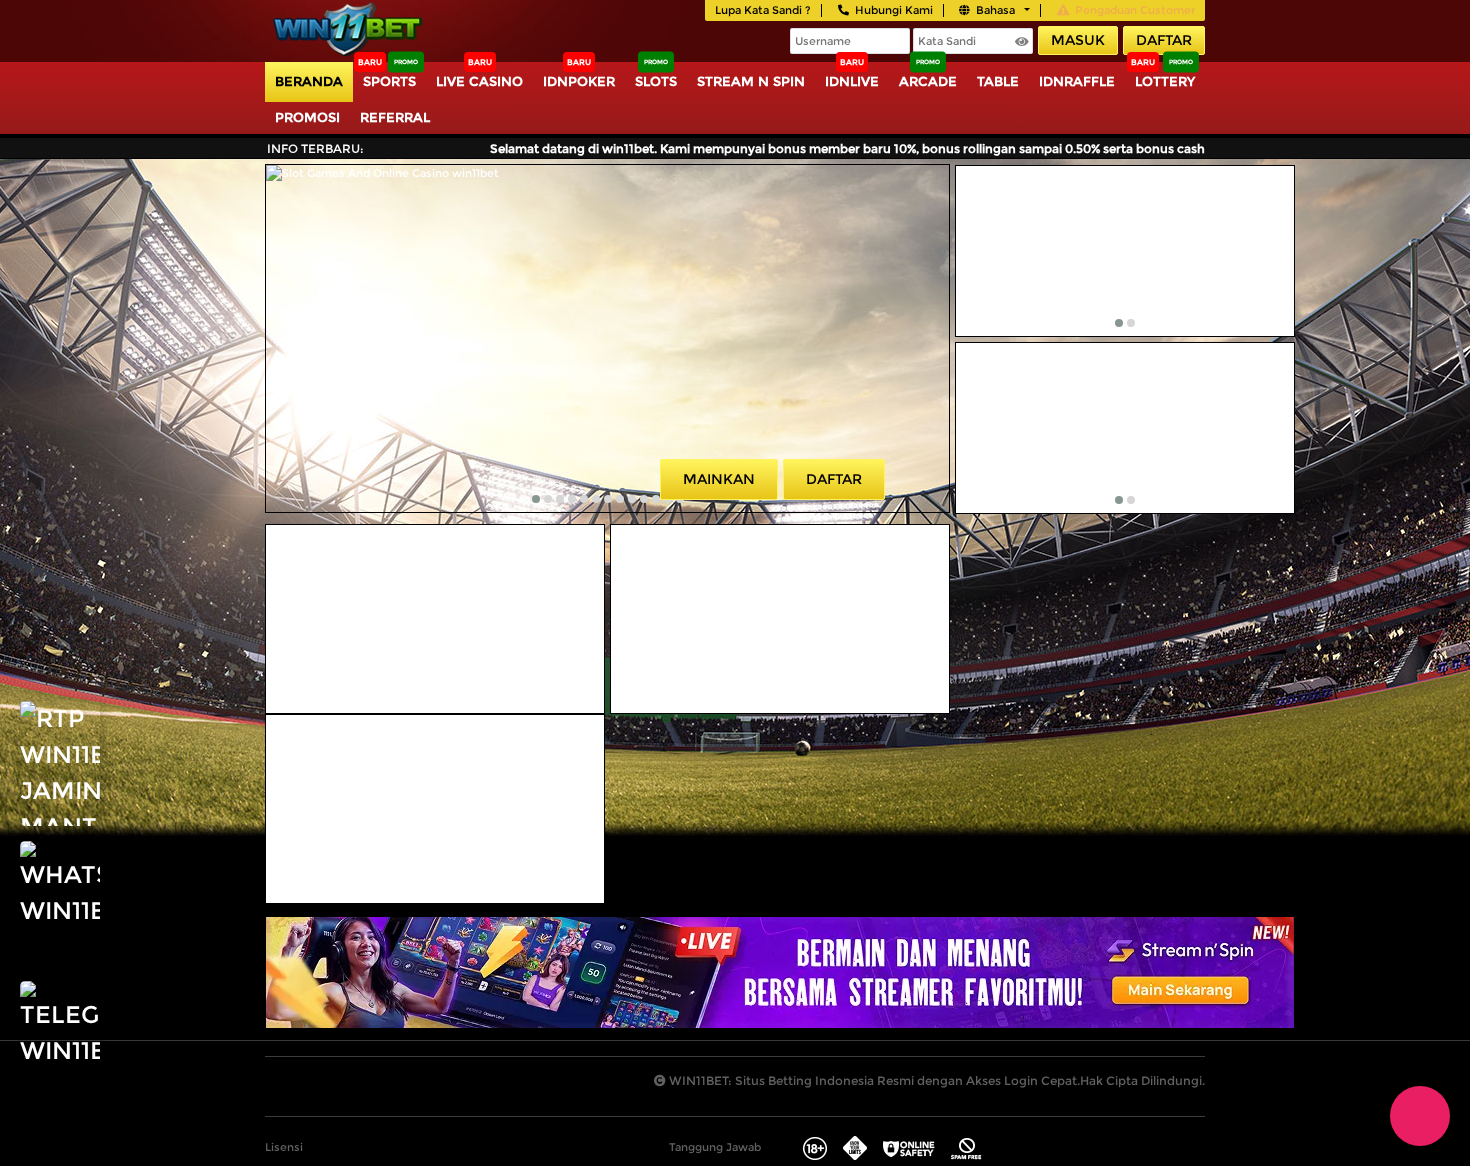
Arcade (928, 81)
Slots (656, 81)
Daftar (1164, 40)
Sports (389, 81)
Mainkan (719, 479)
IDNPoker (579, 81)
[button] (536, 499)
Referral (395, 117)
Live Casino (479, 81)
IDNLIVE (852, 81)
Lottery (1165, 81)
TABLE (998, 81)
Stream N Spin (751, 81)
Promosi (307, 117)
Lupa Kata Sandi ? (763, 10)
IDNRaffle (1077, 81)
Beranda (309, 81)
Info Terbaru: (315, 148)
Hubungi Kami (894, 10)
